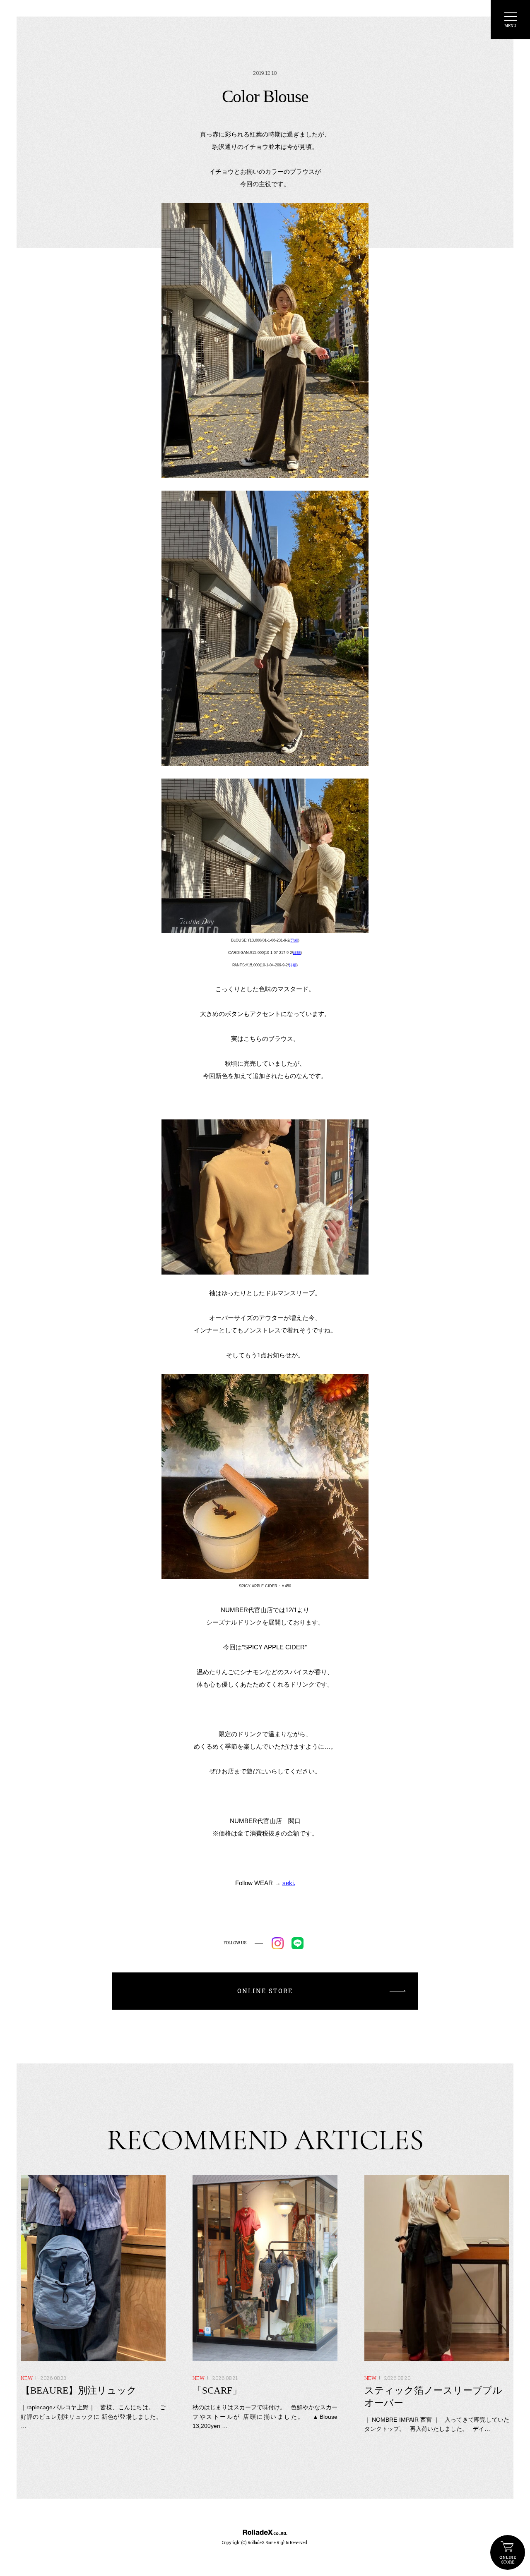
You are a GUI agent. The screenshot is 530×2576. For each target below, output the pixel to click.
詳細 (294, 940)
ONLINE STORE (508, 2552)
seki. (289, 1883)
